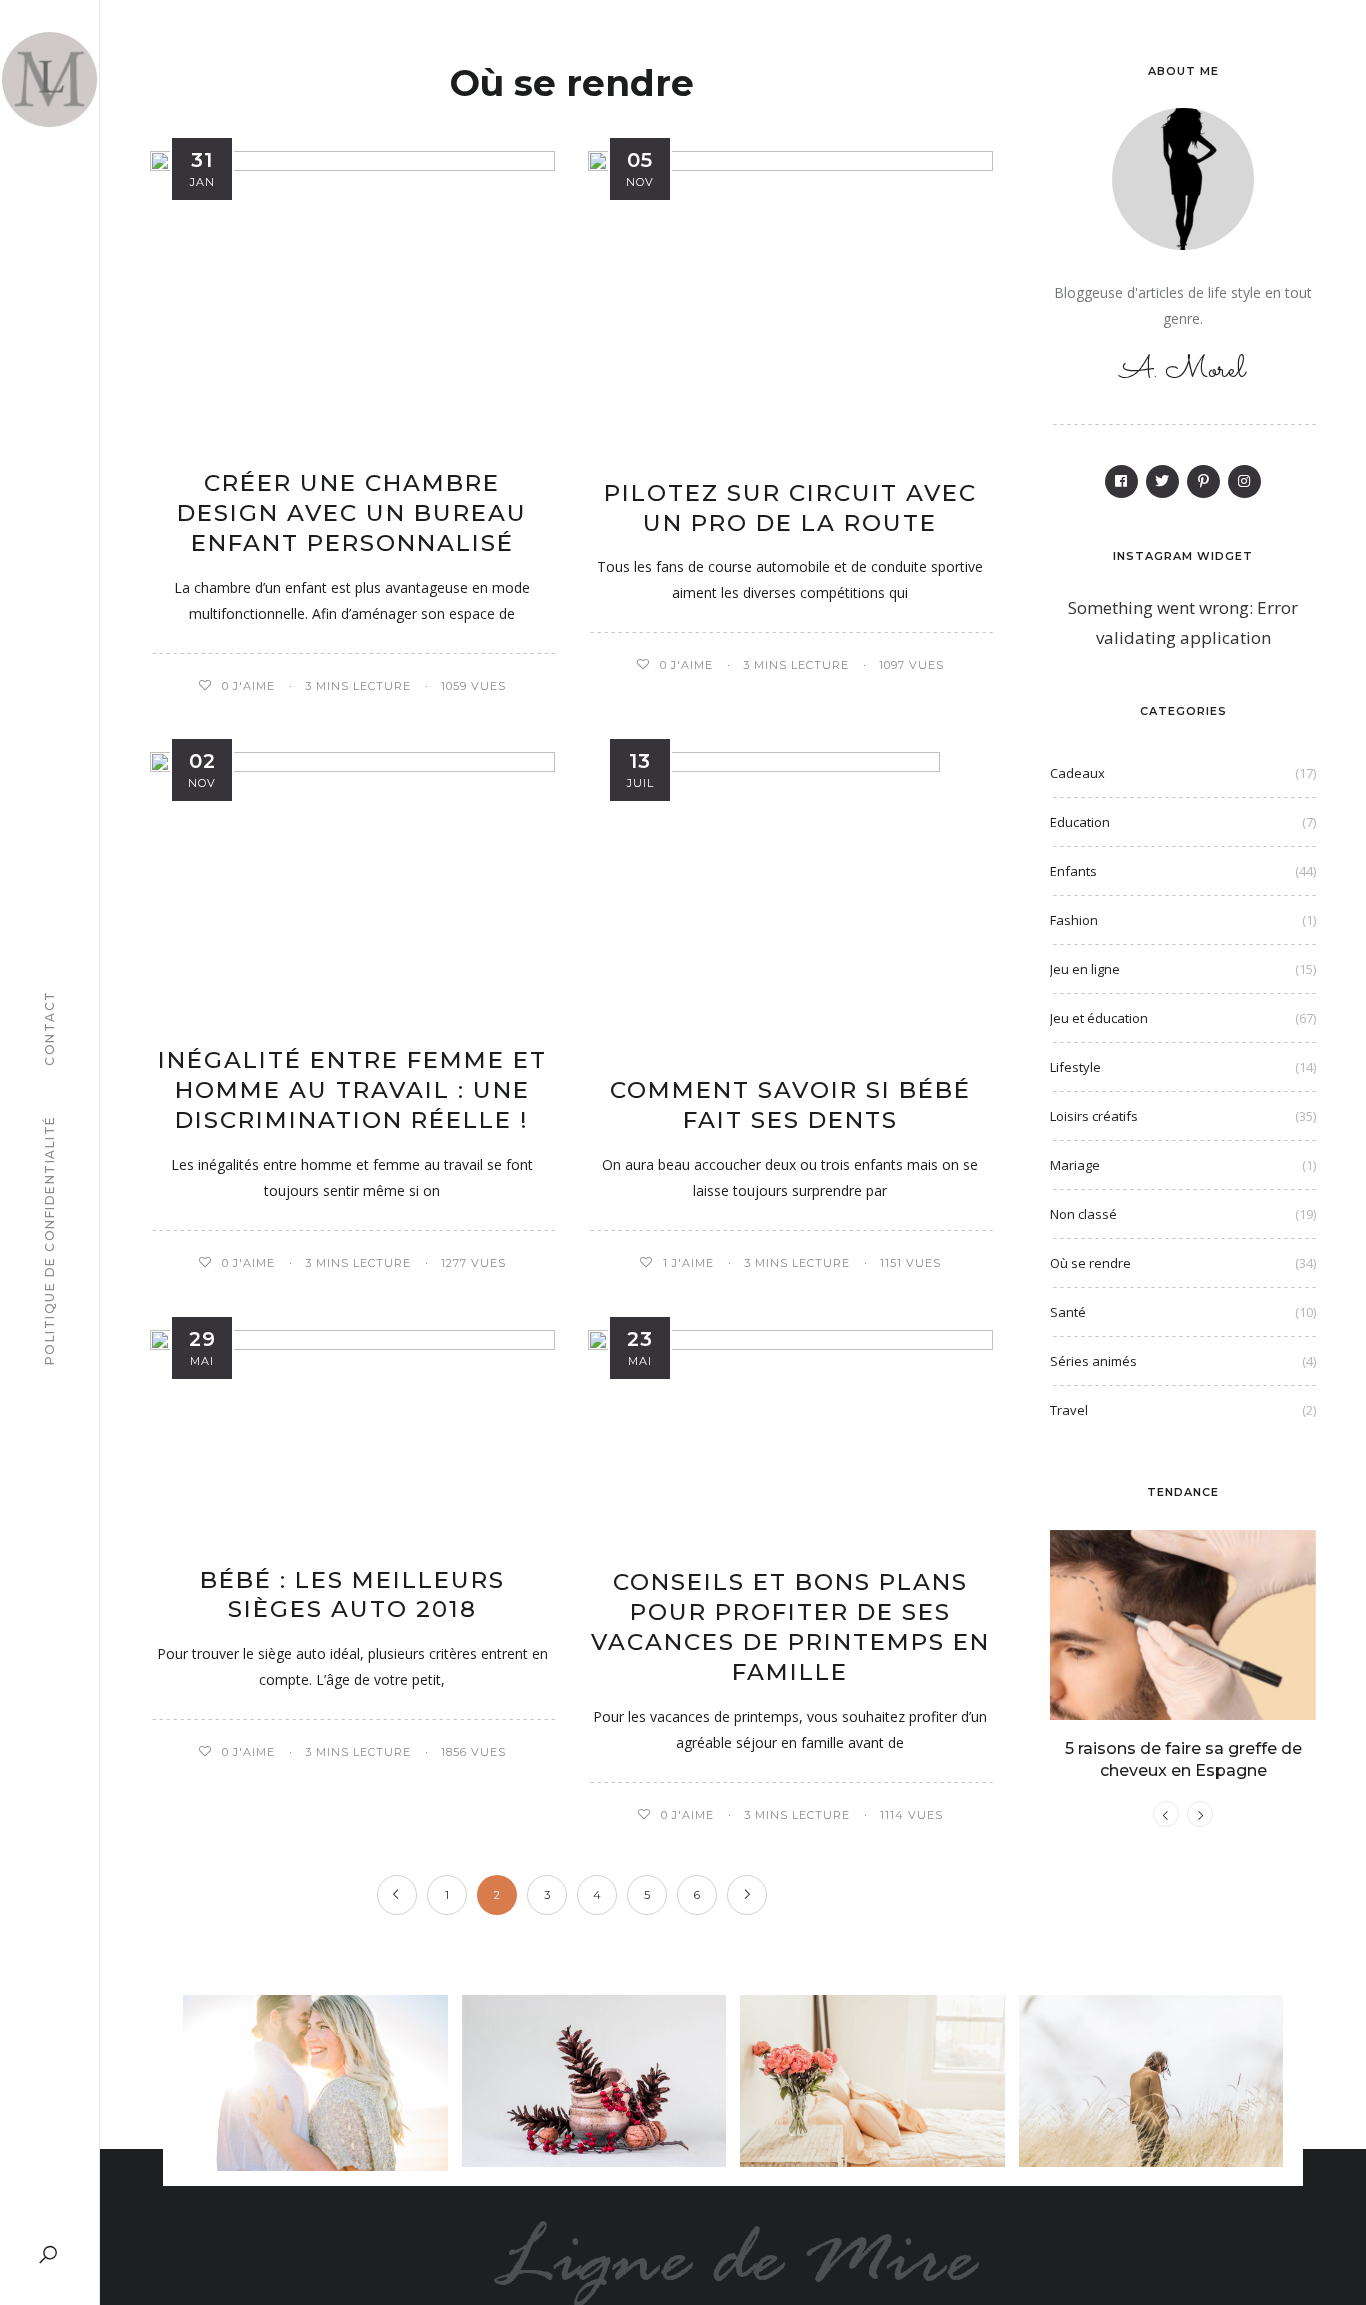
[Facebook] (1121, 481)
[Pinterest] (1203, 481)
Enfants (1073, 871)
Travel (1069, 1410)
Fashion (1074, 920)
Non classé (1083, 1214)
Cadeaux (1077, 773)
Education (1080, 822)
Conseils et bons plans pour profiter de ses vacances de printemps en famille (790, 1627)
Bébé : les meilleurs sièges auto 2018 (352, 1595)
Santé (1068, 1312)
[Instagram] (1244, 481)
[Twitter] (1162, 481)
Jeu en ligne (1085, 969)
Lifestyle (1075, 1067)
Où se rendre (1090, 1263)
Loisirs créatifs (1094, 1116)
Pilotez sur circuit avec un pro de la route (790, 508)
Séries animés (1093, 1361)
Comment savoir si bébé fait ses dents (790, 1105)
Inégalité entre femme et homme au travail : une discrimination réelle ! (352, 1090)
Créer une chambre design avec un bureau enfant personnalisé (352, 513)
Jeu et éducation (1099, 1018)
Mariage (1075, 1165)
